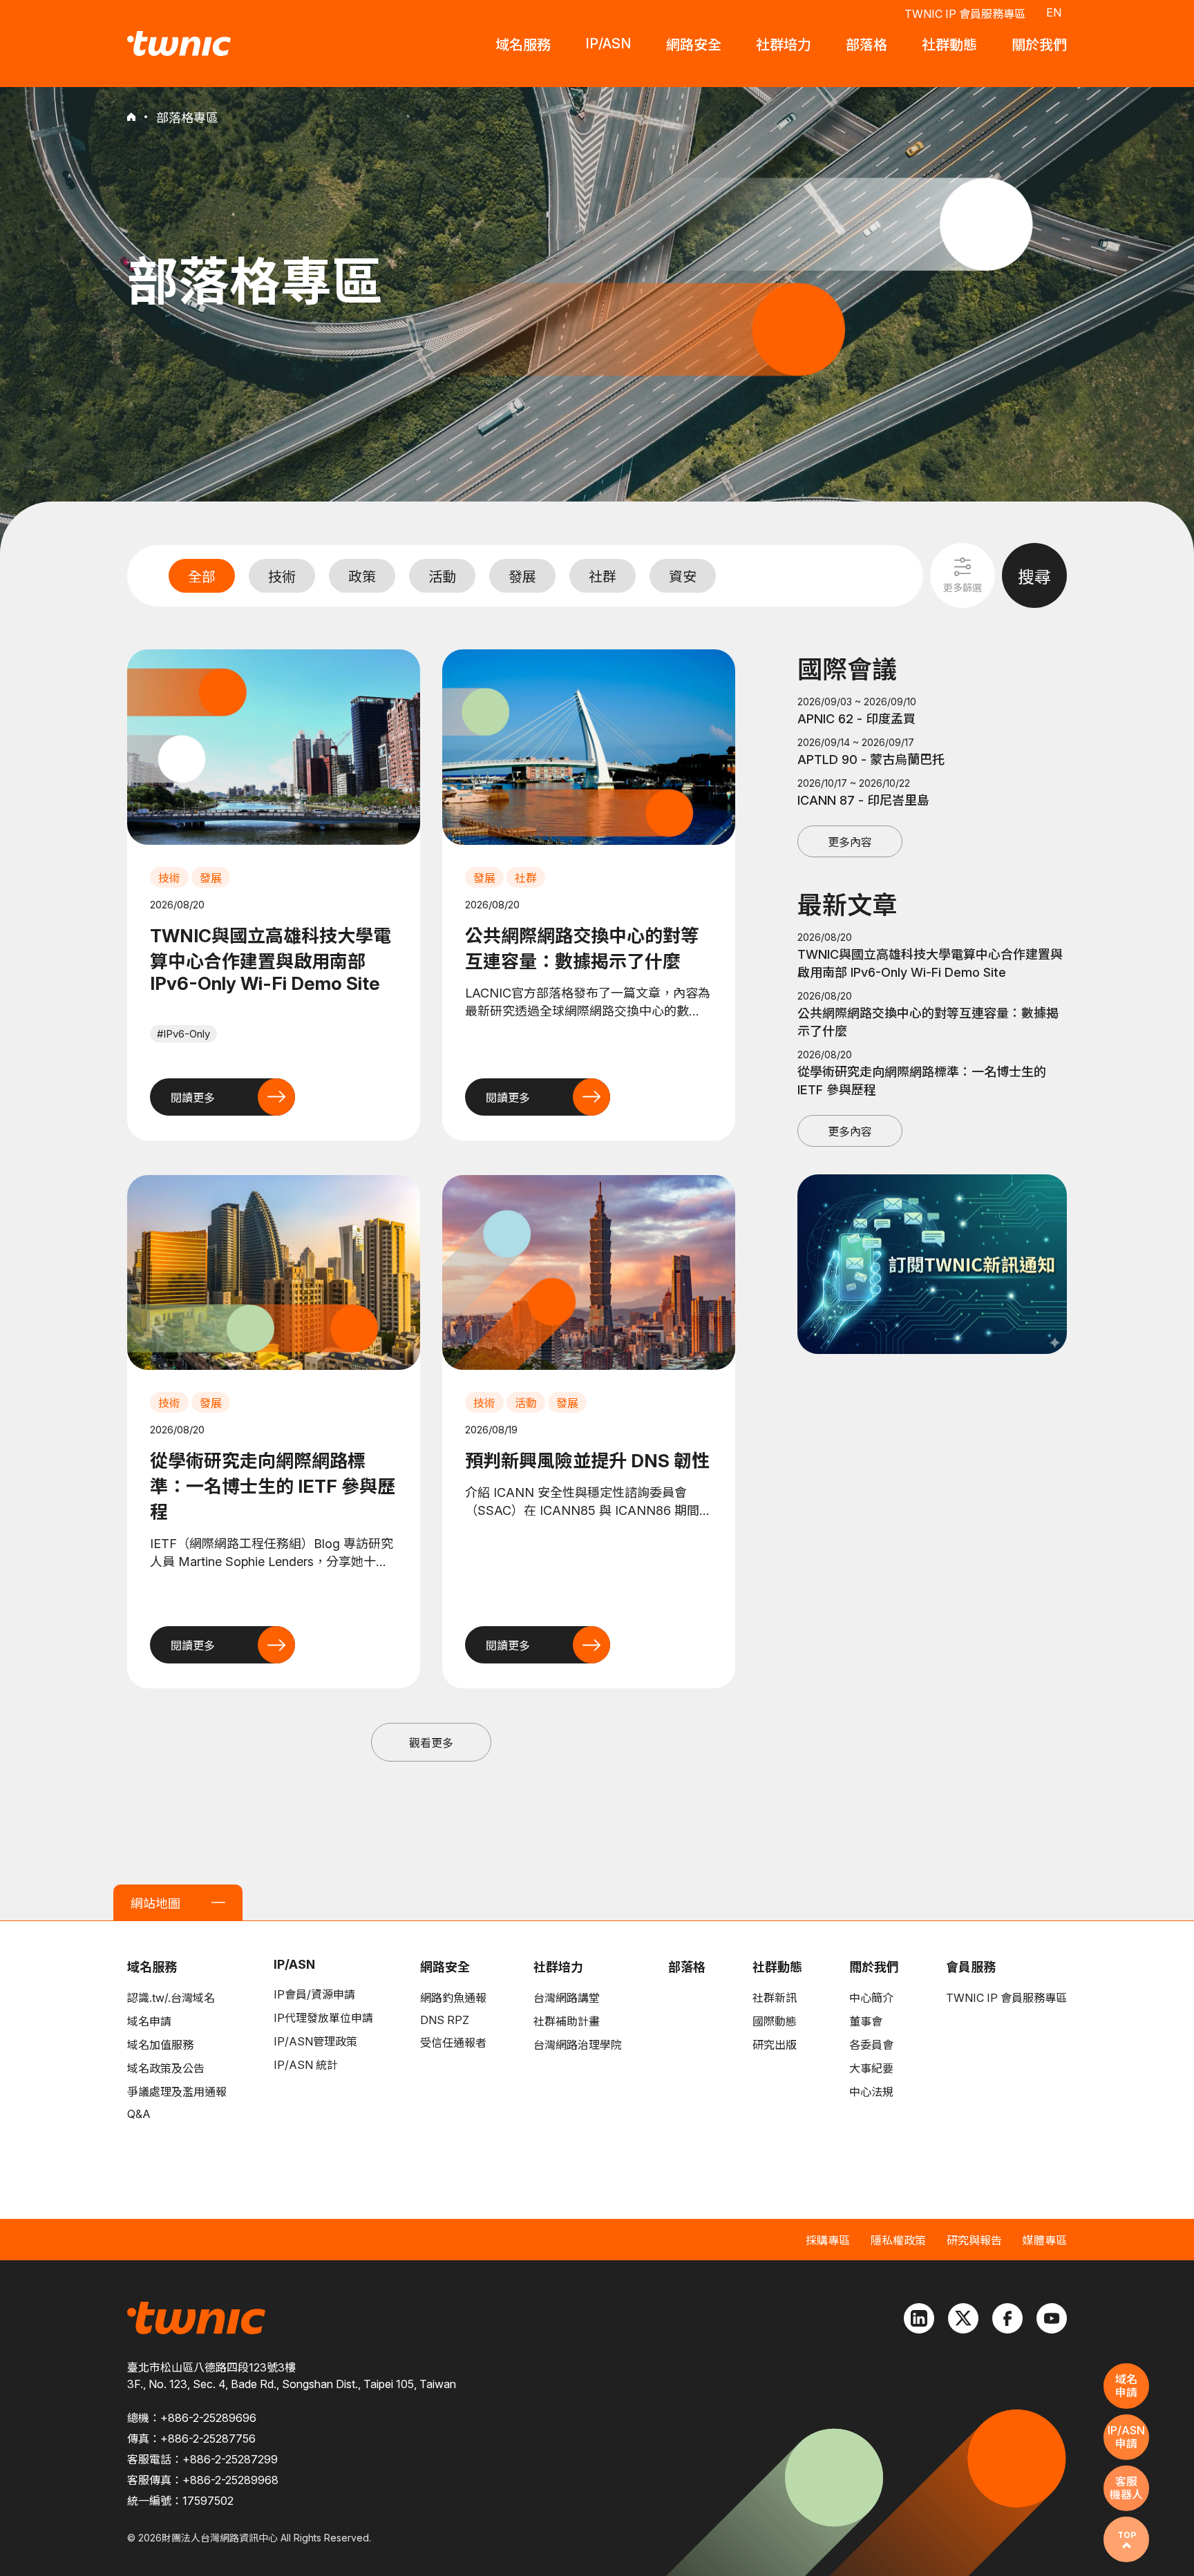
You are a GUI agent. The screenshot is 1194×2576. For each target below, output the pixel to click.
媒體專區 (1045, 2240)
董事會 (866, 2021)
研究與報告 (974, 2240)
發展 (522, 577)
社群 (603, 577)
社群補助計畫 (567, 2021)
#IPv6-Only (183, 1034)
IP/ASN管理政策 (315, 2041)
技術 (282, 577)
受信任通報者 (453, 2043)
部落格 (687, 1967)
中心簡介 (871, 1998)
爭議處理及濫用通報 (177, 2092)
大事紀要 (871, 2068)
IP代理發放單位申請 (323, 2018)
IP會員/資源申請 (314, 1994)
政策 (362, 577)
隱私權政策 (898, 2240)
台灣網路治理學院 (578, 2045)
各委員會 (871, 2045)
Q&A (139, 2114)
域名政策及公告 (166, 2068)
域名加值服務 (160, 2045)
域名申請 (149, 2021)
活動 (442, 577)
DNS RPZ (445, 2020)
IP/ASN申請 (1126, 2437)
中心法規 (871, 2092)
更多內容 (850, 842)
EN (1054, 12)
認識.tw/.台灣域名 (171, 1998)
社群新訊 (775, 1998)
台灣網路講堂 (567, 1998)
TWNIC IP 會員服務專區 (965, 14)
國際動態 (775, 2021)
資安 (683, 577)
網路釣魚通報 (453, 1998)
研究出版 (775, 2045)
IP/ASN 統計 (306, 2065)
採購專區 (828, 2240)
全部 (202, 577)
